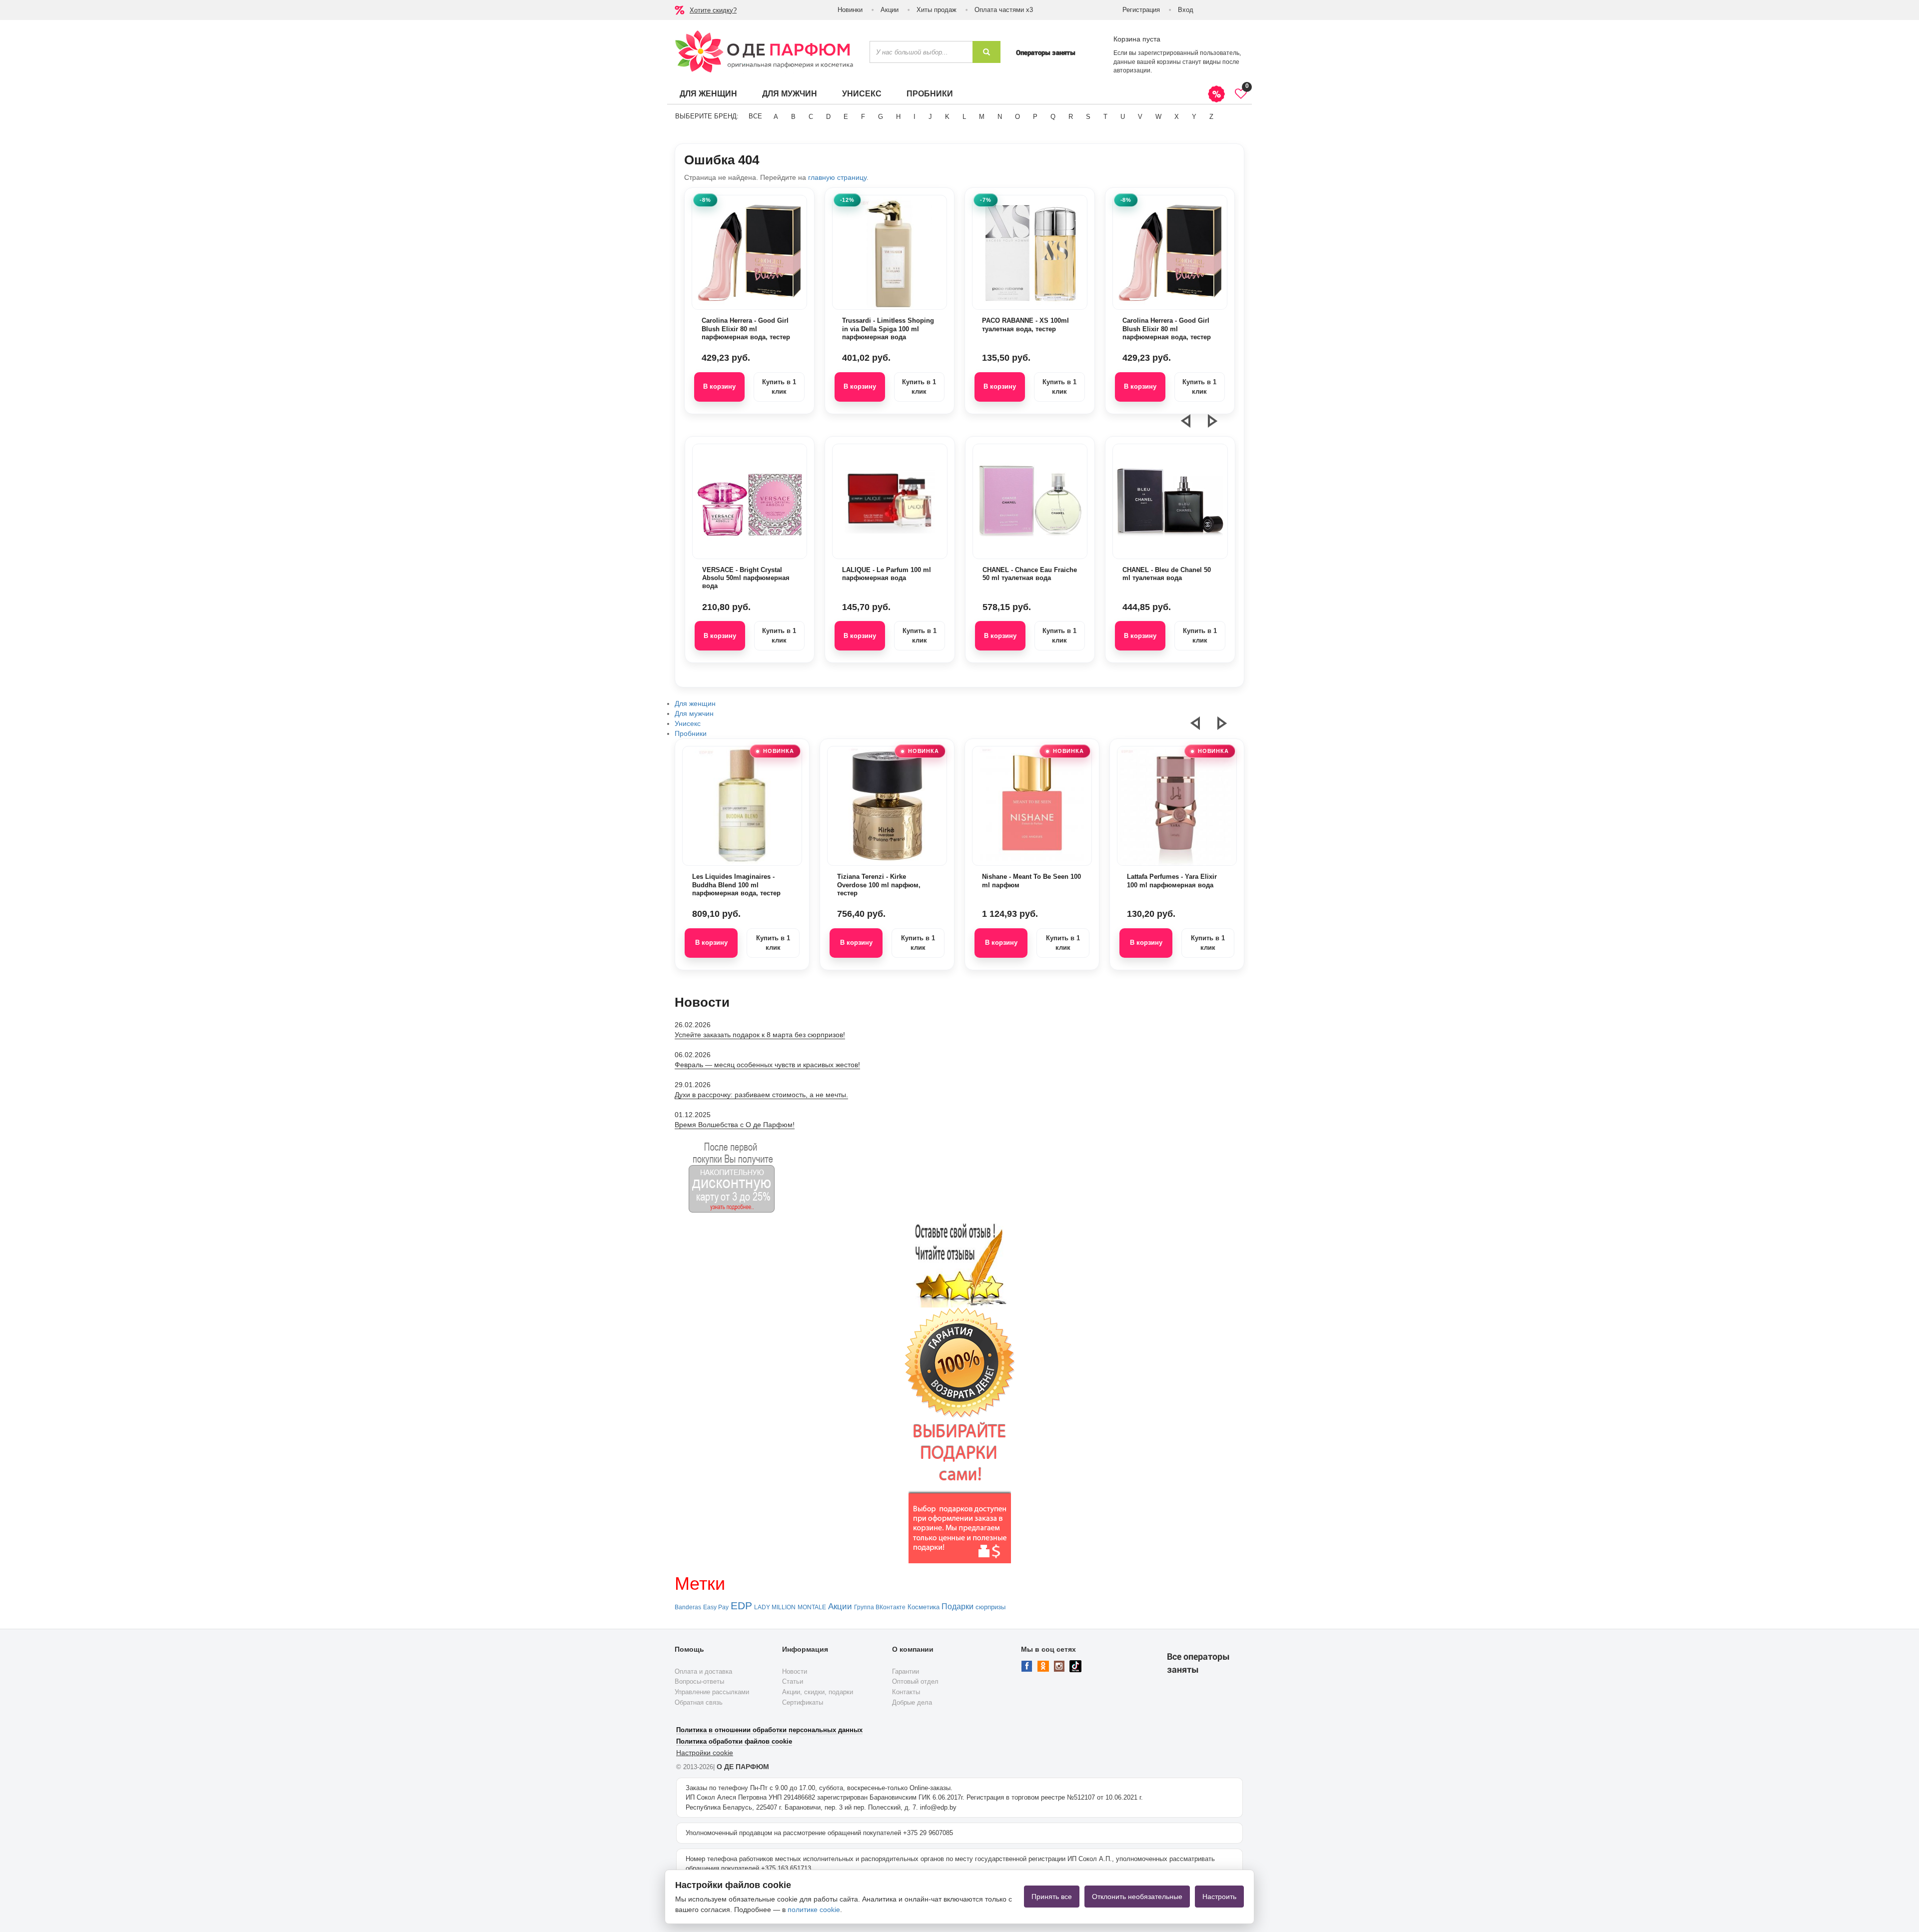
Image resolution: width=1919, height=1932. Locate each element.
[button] (1192, 425)
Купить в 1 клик (779, 387)
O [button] (1017, 117)
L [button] (964, 117)
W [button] (1158, 117)
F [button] (863, 117)
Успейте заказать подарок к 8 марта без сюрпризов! (760, 1035)
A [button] (776, 117)
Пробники (930, 94)
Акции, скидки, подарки (818, 1692)
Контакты (906, 1692)
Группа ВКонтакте (880, 1607)
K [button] (947, 117)
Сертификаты (803, 1702)
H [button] (898, 117)
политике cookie (814, 1910)
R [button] (1071, 117)
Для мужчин (790, 94)
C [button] (811, 117)
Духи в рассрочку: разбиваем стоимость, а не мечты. (761, 1095)
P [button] (1035, 117)
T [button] (1105, 117)
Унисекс (862, 94)
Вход (1186, 10)
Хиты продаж (937, 10)
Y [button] (1194, 117)
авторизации (1132, 70)
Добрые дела (912, 1702)
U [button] (1123, 117)
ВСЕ (755, 116)
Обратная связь (699, 1702)
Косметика (924, 1607)
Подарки (958, 1607)
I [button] (915, 117)
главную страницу (837, 177)
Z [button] (1211, 117)
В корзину (719, 386)
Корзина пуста (1137, 39)
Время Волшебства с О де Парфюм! (735, 1125)
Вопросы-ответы (699, 1681)
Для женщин (708, 94)
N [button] (1000, 117)
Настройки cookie (705, 1753)
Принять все (1052, 1897)
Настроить (1219, 1897)
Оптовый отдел (915, 1681)
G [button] (881, 117)
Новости (795, 1671)
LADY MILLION (775, 1607)
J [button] (930, 117)
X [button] (1177, 117)
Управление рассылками (712, 1692)
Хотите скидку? (713, 10)
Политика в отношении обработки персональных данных (769, 1730)
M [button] (982, 117)
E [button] (846, 117)
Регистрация (1141, 10)
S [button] (1088, 117)
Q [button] (1053, 117)
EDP (741, 1606)
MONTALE (812, 1607)
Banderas (688, 1607)
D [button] (828, 117)
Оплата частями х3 (1004, 10)
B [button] (793, 117)
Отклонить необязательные (1137, 1897)
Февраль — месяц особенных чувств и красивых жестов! (767, 1065)
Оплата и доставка (703, 1671)
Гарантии (906, 1671)
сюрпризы (990, 1607)
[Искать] (986, 52)
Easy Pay (716, 1607)
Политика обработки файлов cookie (734, 1741)
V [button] (1140, 117)
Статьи (793, 1681)
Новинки (850, 10)
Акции (890, 10)
